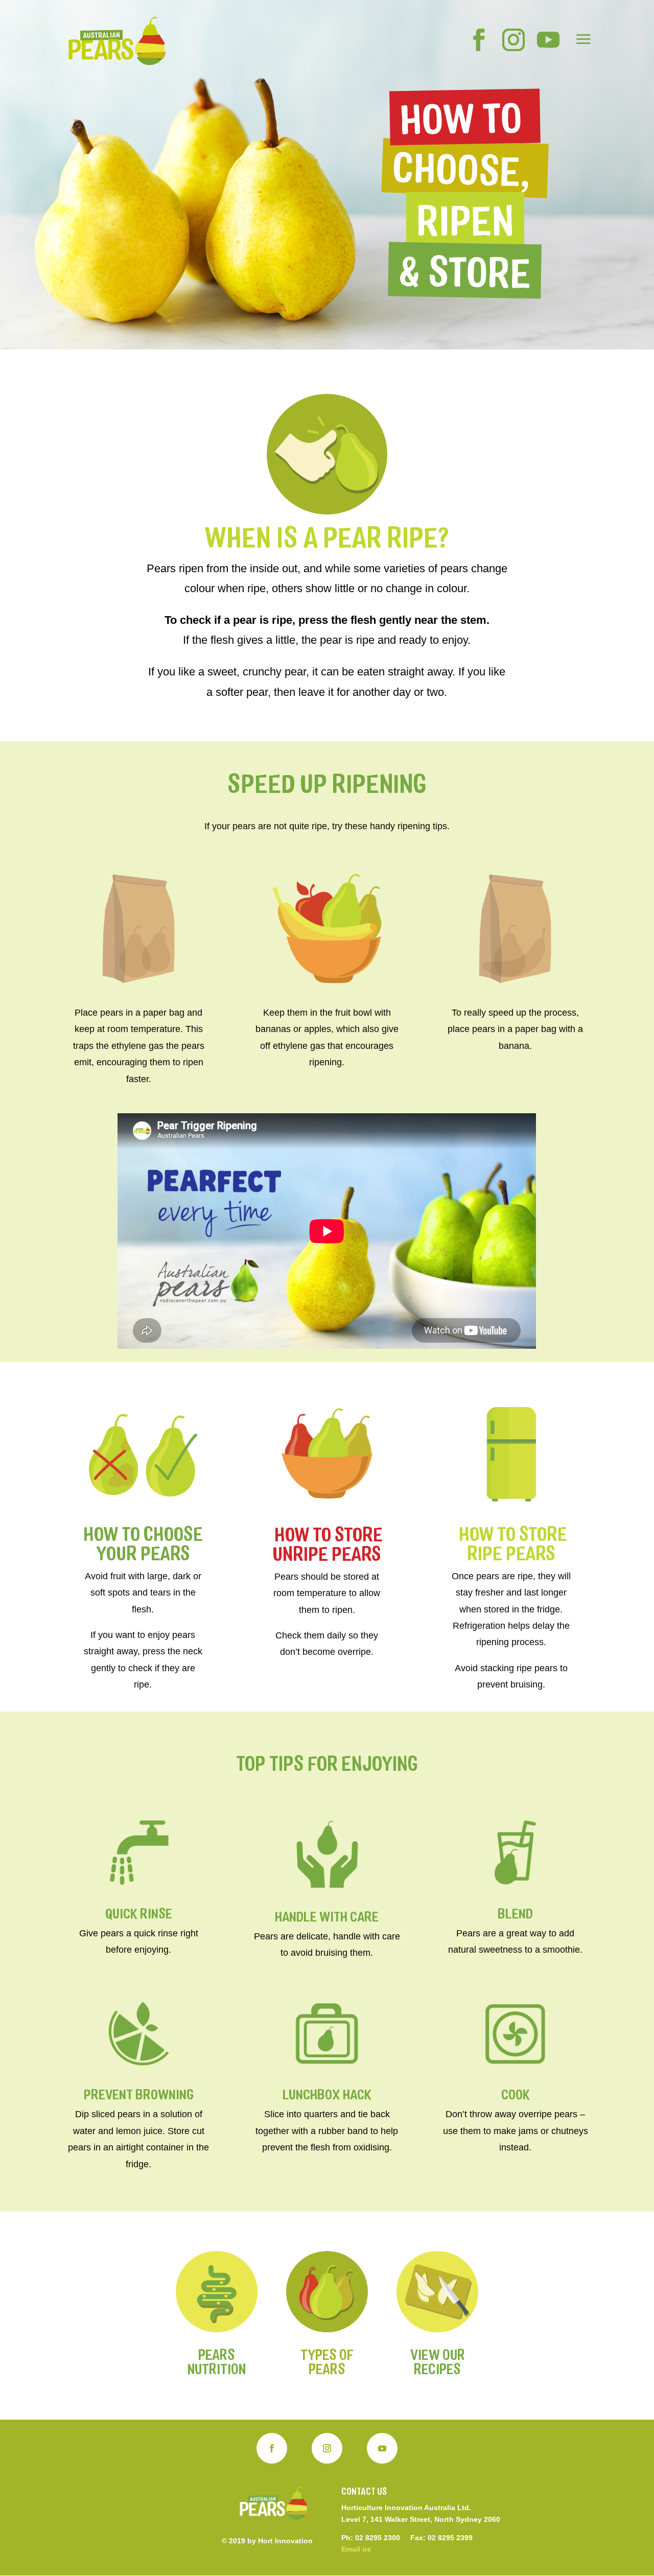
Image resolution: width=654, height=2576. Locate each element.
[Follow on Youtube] (382, 2448)
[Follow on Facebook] (272, 2448)
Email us (356, 2549)
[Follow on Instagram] (327, 2448)
